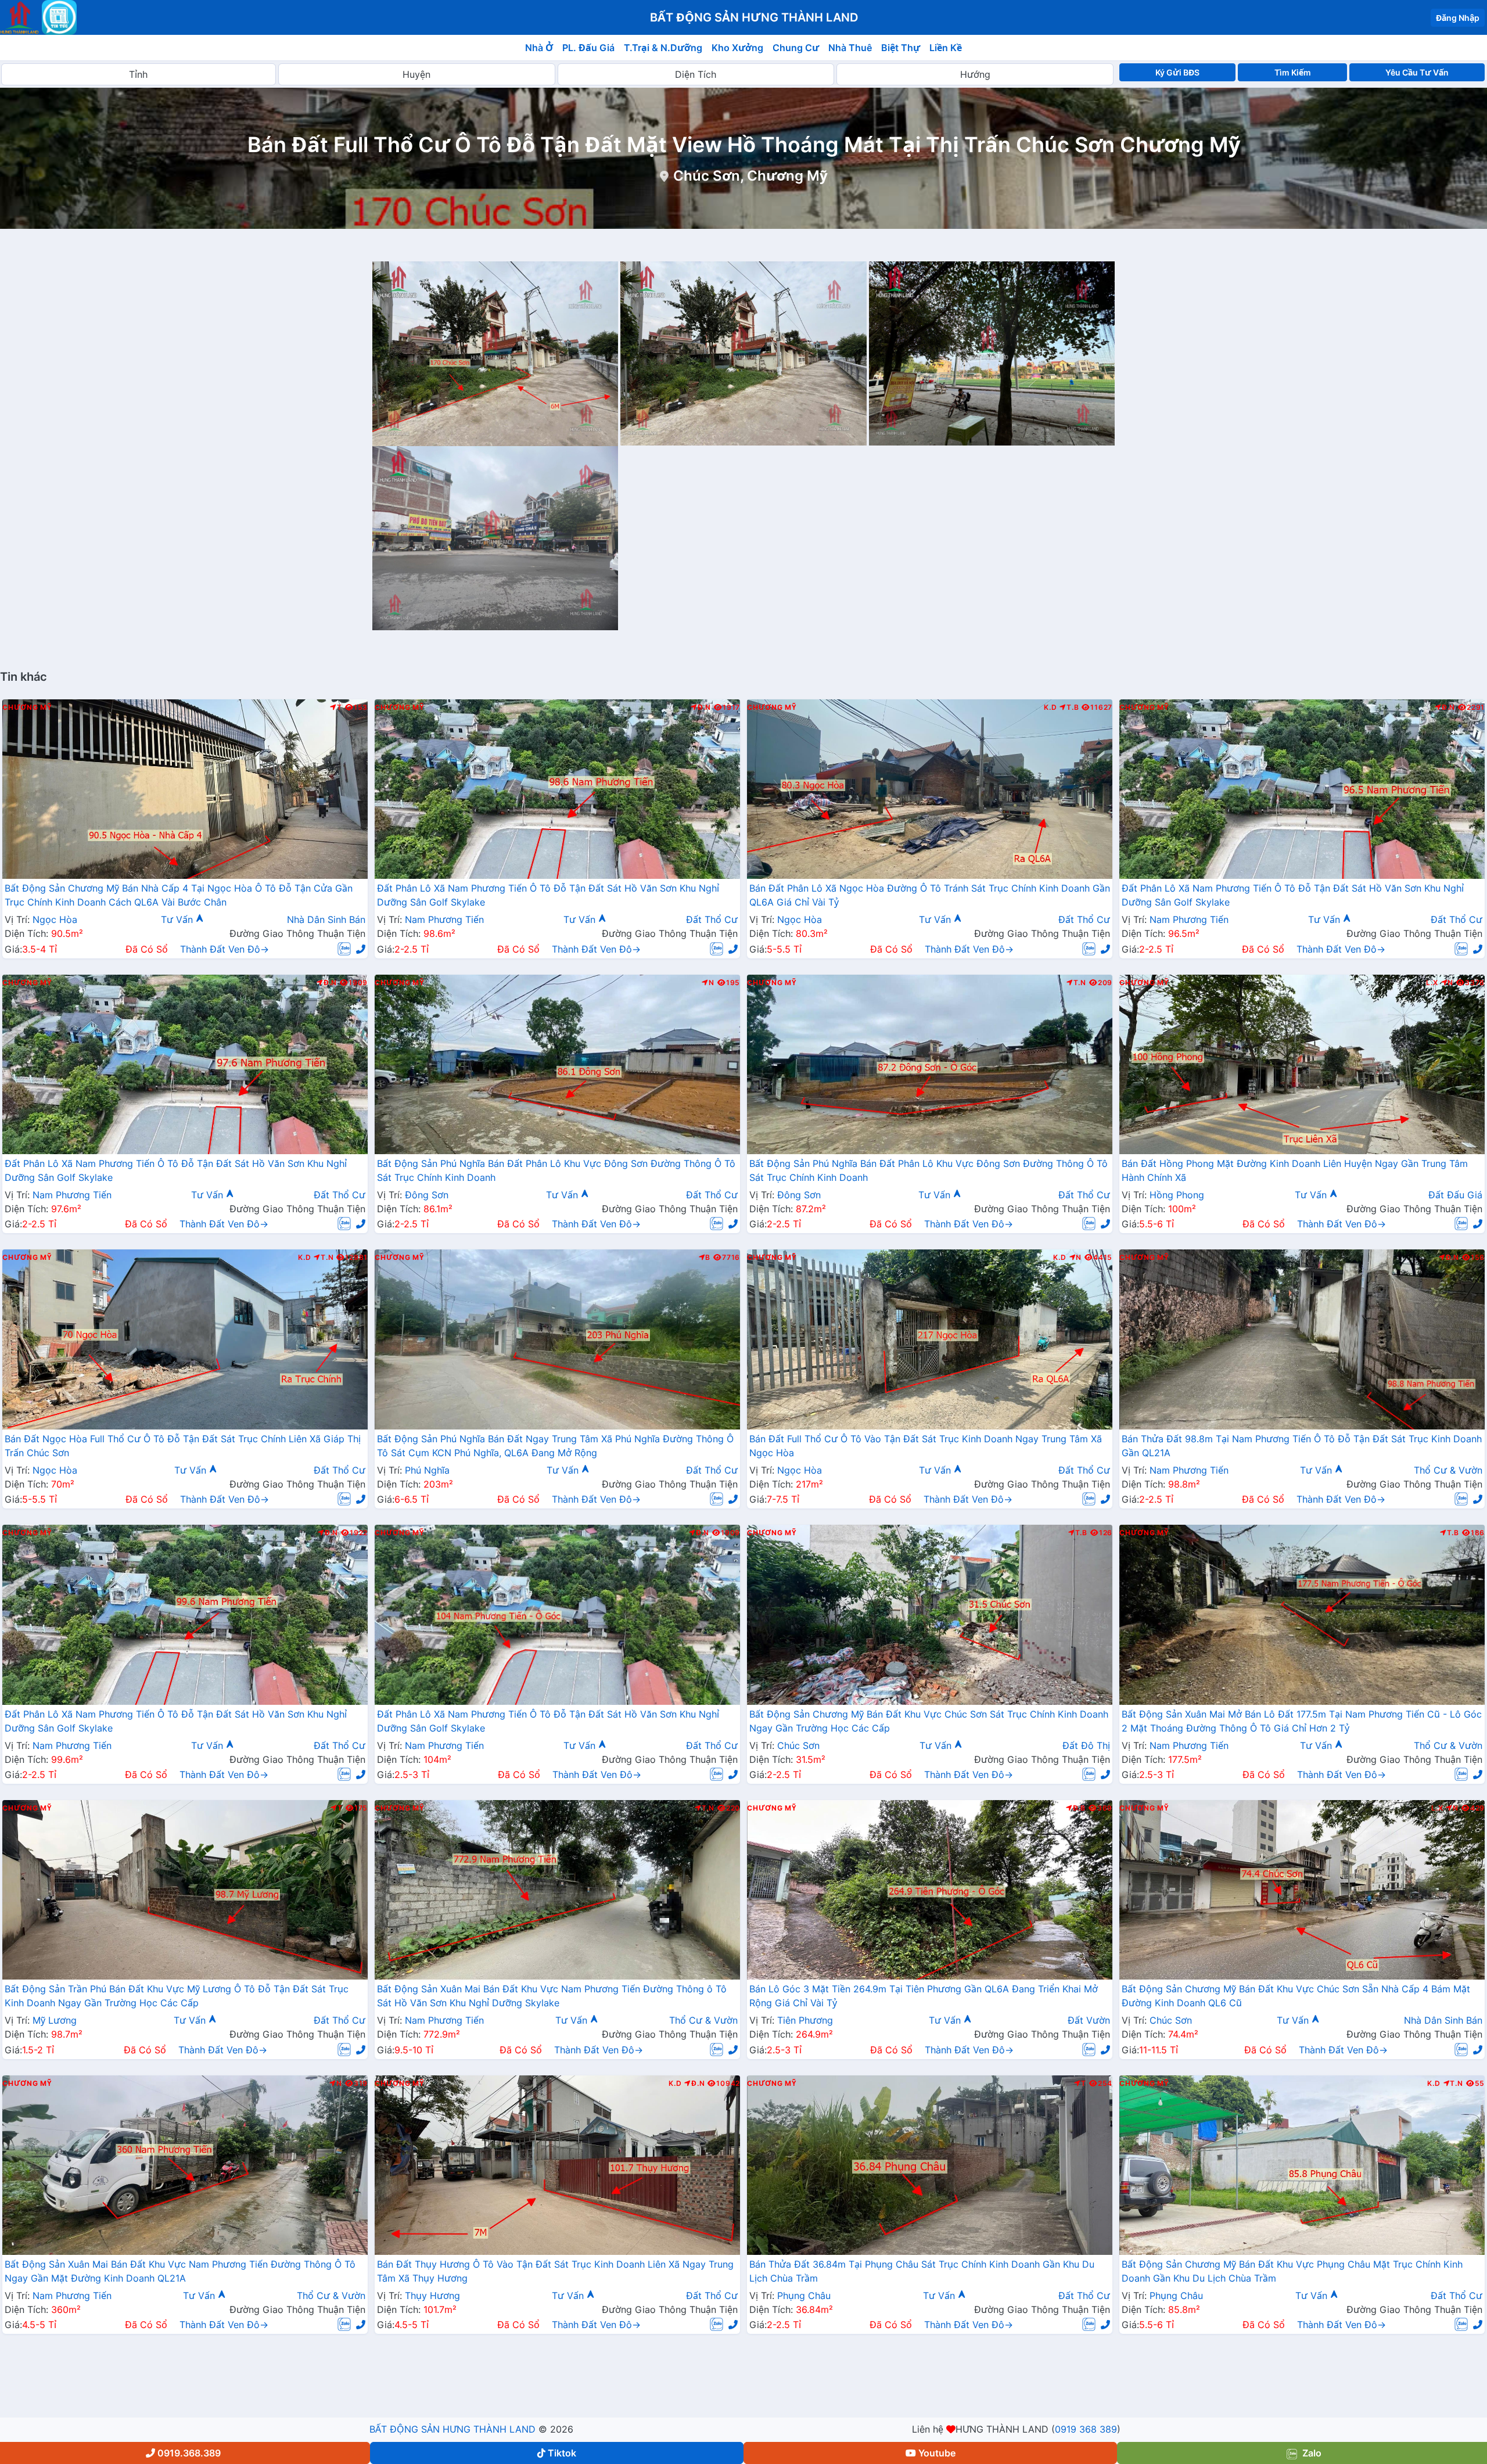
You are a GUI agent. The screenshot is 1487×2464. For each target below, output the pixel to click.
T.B (1073, 707)
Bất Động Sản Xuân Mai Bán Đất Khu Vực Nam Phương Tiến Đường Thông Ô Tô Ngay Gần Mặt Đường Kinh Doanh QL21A (180, 2271)
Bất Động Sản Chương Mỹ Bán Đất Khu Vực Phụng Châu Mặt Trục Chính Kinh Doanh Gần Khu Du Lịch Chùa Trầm (1292, 2271)
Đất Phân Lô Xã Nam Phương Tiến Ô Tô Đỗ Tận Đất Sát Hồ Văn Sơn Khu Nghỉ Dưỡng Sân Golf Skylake (548, 895)
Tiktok (562, 2453)
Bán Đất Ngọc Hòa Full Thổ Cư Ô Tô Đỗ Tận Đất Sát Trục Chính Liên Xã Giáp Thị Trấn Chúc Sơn (183, 1446)
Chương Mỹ (27, 707)
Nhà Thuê (850, 48)
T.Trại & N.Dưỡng (663, 48)
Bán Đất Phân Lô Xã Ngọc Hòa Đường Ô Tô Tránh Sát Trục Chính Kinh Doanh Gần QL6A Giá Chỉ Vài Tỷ (930, 895)
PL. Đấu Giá (588, 48)
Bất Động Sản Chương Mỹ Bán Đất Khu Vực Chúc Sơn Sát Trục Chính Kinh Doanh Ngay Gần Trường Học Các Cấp (929, 1721)
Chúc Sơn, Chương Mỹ (750, 176)
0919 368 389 (1086, 2429)
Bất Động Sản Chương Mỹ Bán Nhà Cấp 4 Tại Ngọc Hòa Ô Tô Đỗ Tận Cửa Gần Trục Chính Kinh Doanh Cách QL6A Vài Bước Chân (179, 895)
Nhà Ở (539, 48)
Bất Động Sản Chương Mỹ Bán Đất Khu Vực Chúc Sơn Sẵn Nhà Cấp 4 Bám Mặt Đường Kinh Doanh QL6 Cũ (1296, 1996)
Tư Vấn (178, 919)
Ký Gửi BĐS (1177, 72)
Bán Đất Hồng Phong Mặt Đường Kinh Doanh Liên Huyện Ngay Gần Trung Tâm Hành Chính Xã (1295, 1170)
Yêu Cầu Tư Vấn (1417, 72)
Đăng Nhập (1458, 18)
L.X (1432, 983)
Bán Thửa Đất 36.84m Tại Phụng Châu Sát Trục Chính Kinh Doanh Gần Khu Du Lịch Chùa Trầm (922, 2271)
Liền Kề (946, 48)
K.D (1050, 707)
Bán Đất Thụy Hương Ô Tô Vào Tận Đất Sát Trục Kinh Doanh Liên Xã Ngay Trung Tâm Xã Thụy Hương (555, 2271)
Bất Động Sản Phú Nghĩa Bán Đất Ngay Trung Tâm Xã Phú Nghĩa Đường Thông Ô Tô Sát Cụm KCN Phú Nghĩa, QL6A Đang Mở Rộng (555, 1446)
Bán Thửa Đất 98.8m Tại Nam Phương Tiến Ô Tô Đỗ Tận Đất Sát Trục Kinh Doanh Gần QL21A (1302, 1446)
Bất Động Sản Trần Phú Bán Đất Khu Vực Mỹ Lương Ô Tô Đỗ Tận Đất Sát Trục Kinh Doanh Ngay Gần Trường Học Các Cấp (177, 1996)
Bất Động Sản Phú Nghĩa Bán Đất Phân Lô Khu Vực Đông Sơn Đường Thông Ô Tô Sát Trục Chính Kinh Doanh (556, 1170)
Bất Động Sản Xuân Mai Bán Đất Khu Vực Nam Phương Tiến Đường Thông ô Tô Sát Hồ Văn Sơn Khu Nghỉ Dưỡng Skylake (552, 1996)
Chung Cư (796, 48)
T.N (1080, 983)
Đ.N (704, 707)
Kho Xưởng (737, 48)
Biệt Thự (901, 48)
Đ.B (1079, 1808)
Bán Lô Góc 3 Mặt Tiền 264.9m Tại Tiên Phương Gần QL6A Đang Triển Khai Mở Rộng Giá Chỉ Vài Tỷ (924, 1996)
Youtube (937, 2453)
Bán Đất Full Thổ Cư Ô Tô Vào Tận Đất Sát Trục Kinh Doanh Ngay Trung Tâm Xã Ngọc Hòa (926, 1446)
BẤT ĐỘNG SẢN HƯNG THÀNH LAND (452, 2429)
